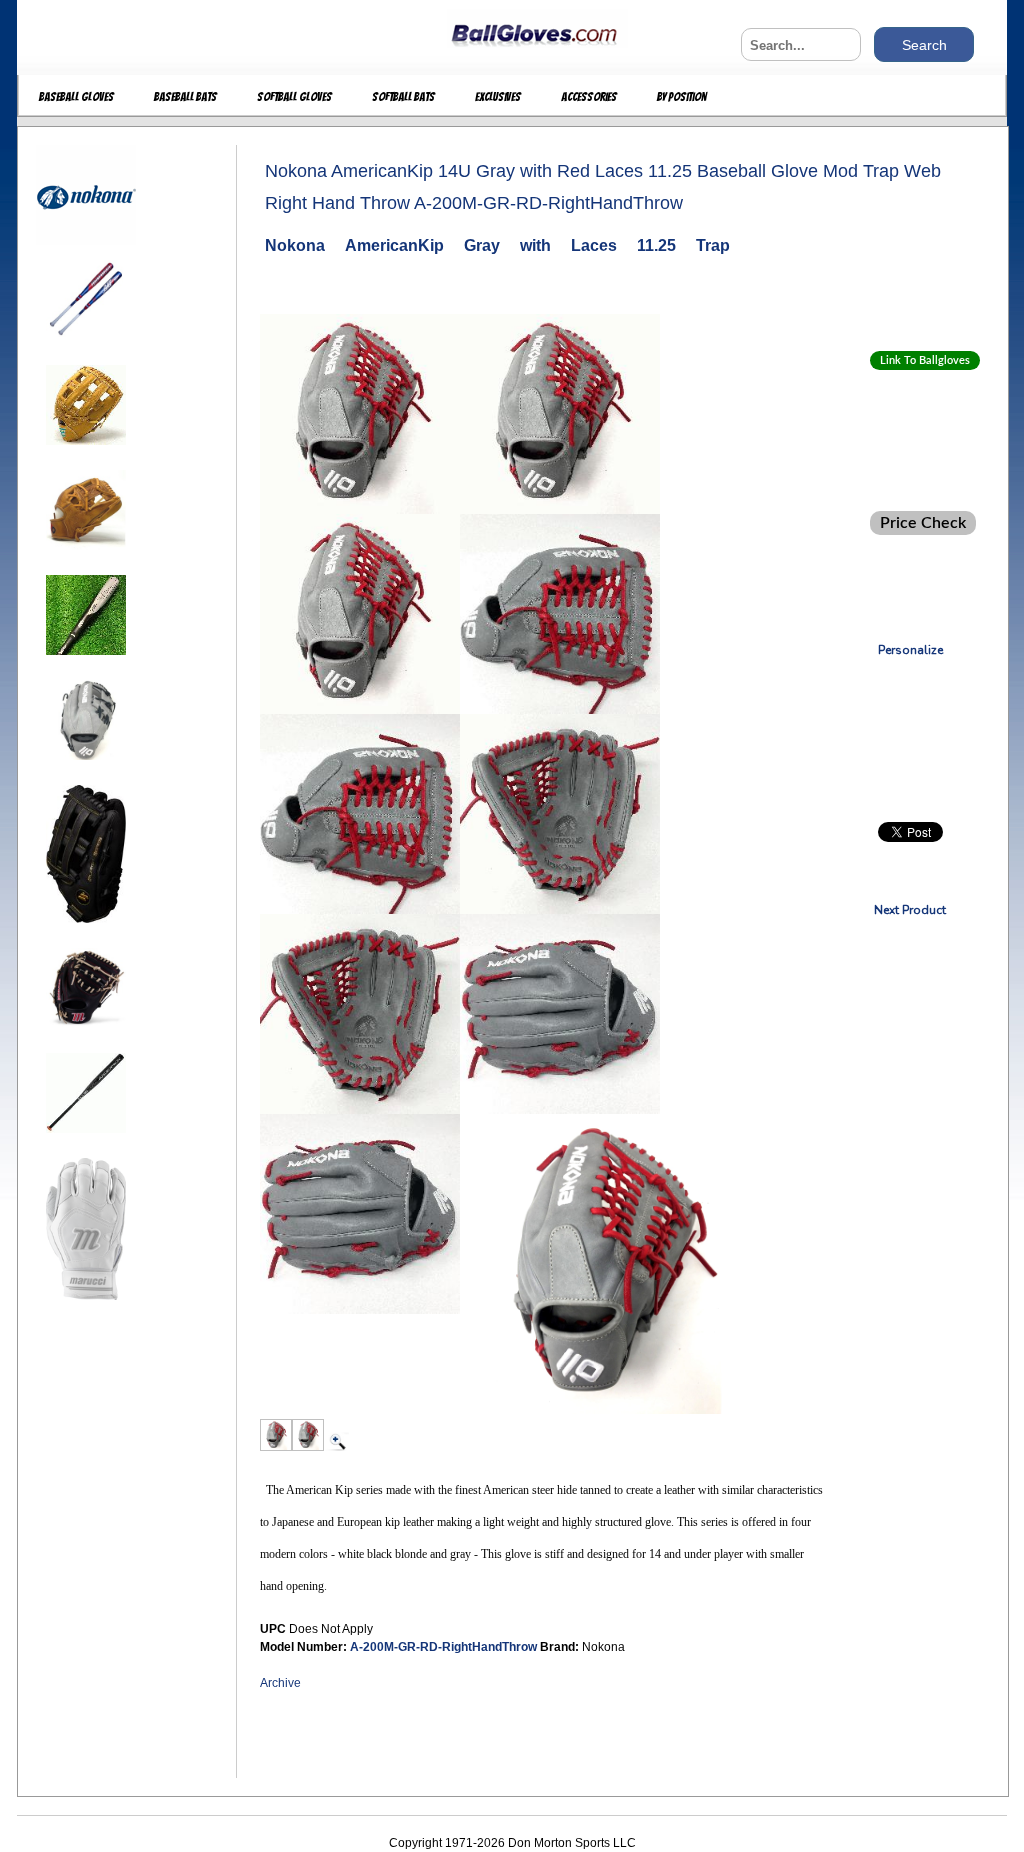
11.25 (656, 245)
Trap (713, 245)
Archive (280, 1683)
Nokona (295, 245)
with (535, 245)
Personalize (910, 650)
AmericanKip (394, 245)
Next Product (910, 910)
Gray (482, 245)
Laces (594, 245)
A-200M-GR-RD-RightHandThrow (445, 1647)
